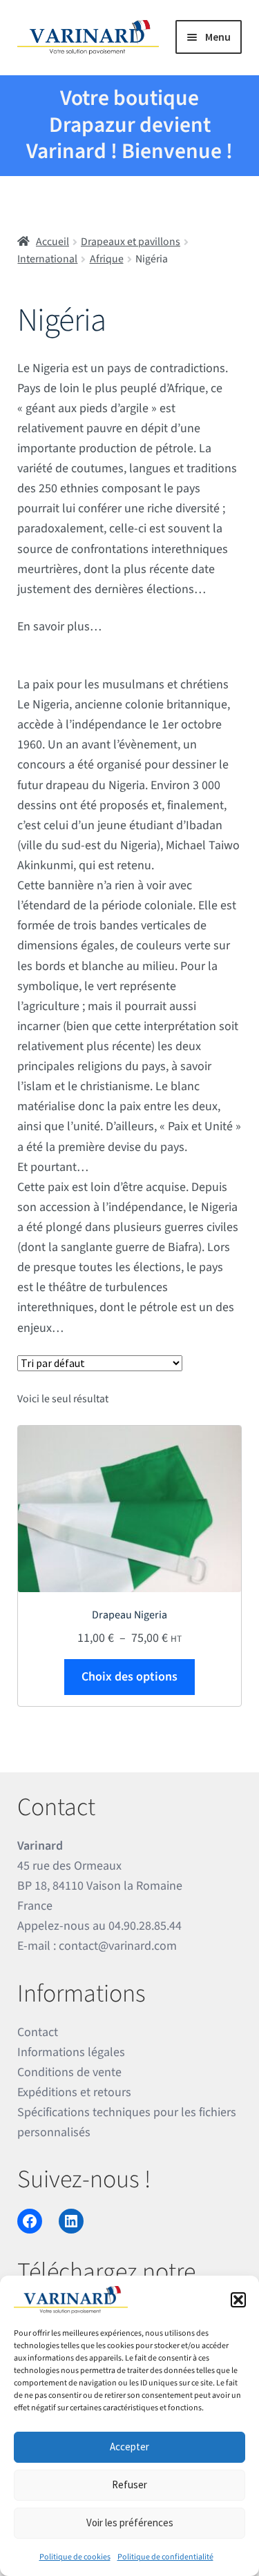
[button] (238, 2300)
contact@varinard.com (118, 1946)
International (47, 259)
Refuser (129, 2485)
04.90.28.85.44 (145, 1926)
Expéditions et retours (74, 2092)
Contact (38, 2032)
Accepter (129, 2447)
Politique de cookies (75, 2557)
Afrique (107, 259)
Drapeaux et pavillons (131, 242)
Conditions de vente (69, 2072)
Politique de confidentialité (165, 2557)
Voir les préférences (130, 2522)
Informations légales (71, 2052)
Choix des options (129, 1677)
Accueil (52, 242)
